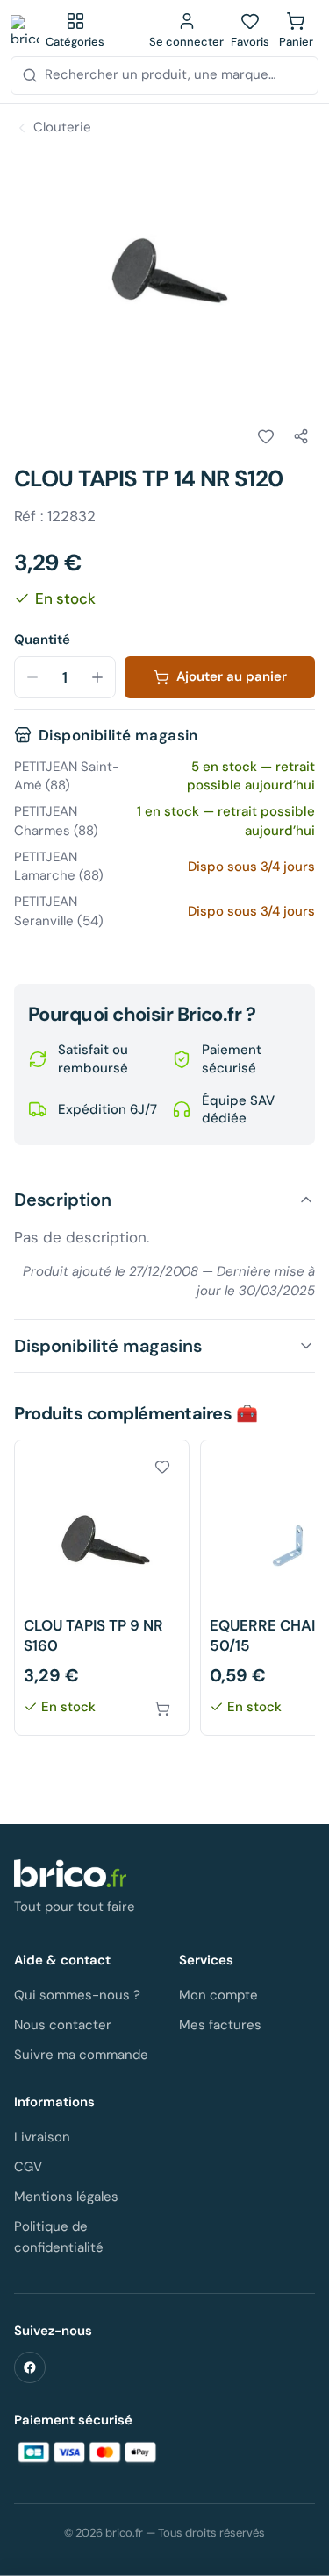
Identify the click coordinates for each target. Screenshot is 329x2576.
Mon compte (218, 1995)
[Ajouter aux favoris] (266, 436)
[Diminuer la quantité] (32, 677)
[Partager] (301, 436)
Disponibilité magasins (108, 1346)
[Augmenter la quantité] (97, 677)
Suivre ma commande (81, 2055)
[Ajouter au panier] (162, 1709)
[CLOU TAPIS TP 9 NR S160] (102, 1588)
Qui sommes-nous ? (77, 1995)
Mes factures (220, 2025)
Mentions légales (66, 2197)
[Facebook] (30, 2367)
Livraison (42, 2137)
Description (63, 1200)
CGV (28, 2167)
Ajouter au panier (232, 676)
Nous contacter (63, 2025)
